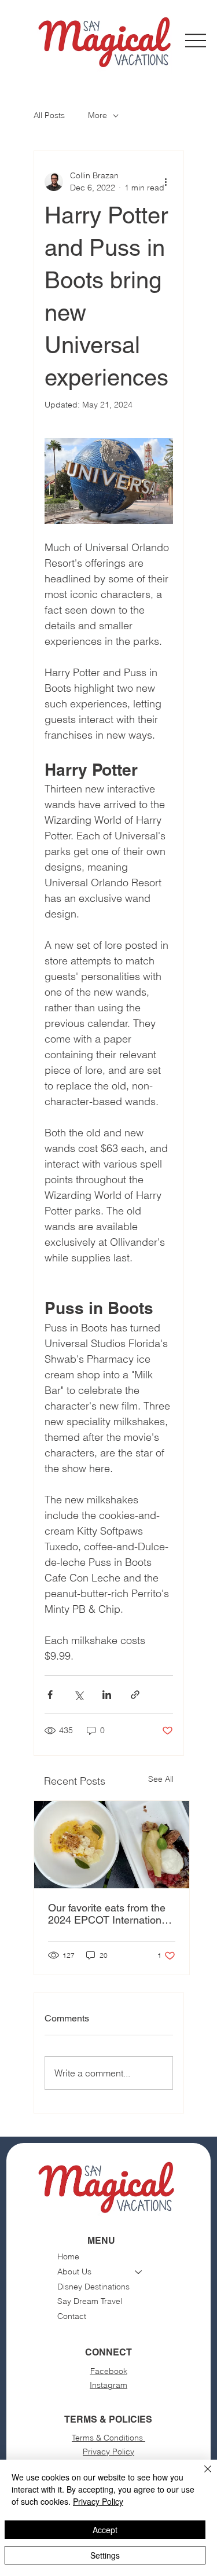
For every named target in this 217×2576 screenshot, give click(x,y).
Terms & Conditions (108, 2438)
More (98, 115)
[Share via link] (135, 1695)
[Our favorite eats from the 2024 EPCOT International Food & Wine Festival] (112, 1845)
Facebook (109, 2371)
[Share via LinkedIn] (107, 1695)
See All (161, 1779)
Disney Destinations (93, 2287)
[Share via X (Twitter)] (78, 1695)
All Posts (49, 115)
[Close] (201, 2476)
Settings (105, 2555)
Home (68, 2256)
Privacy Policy (108, 2452)
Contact (72, 2316)
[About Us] (139, 2272)
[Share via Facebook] (50, 1695)
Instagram (108, 2385)
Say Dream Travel (90, 2301)
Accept (105, 2530)
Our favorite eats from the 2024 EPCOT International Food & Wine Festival (109, 1914)
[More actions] (166, 182)
